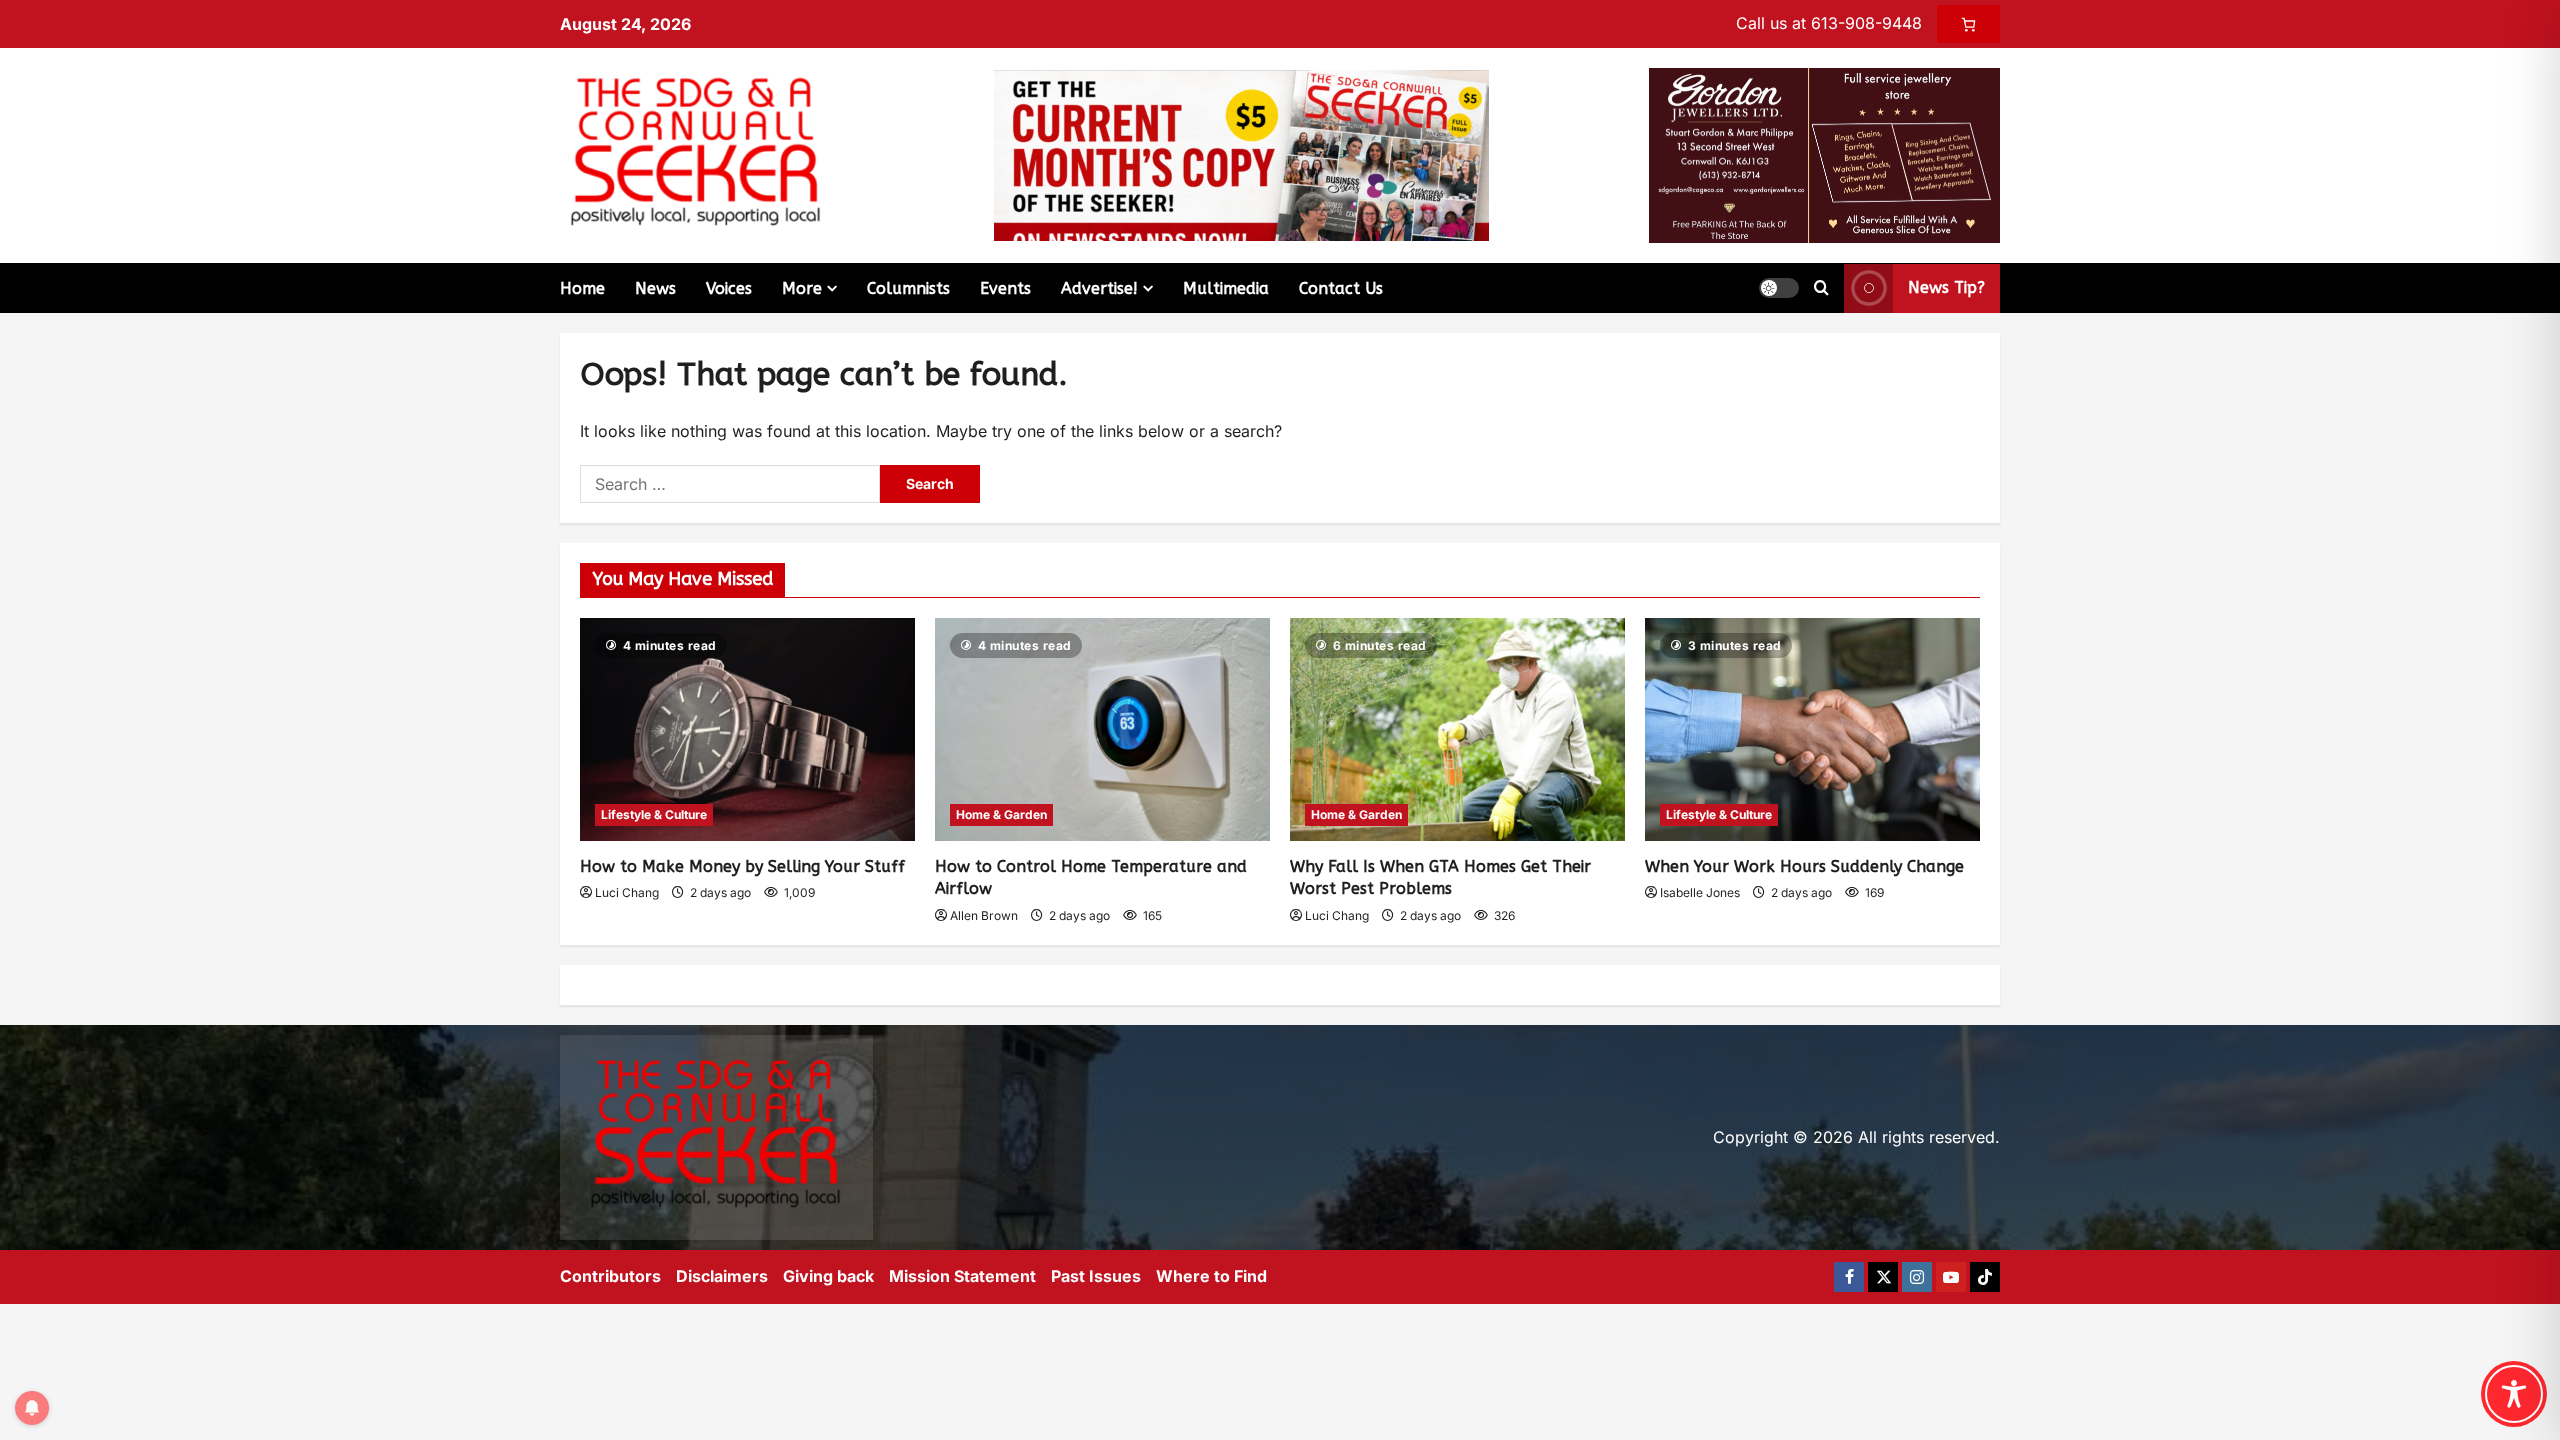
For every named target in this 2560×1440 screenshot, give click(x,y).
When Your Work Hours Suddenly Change (1804, 866)
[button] (1779, 288)
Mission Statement (962, 1276)
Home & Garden (1001, 814)
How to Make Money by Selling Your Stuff (742, 866)
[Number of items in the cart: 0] (1968, 24)
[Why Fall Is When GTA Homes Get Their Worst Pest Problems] (1457, 729)
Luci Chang (627, 892)
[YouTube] (1951, 1277)
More (802, 288)
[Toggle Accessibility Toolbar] (2514, 1394)
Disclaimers (722, 1276)
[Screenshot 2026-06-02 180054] (1824, 154)
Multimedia (1226, 288)
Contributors (610, 1276)
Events (1005, 288)
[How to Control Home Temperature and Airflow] (1102, 729)
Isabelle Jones (1700, 892)
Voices (729, 288)
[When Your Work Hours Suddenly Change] (1812, 729)
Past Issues (1096, 1276)
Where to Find (1211, 1276)
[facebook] (1849, 1277)
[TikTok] (1985, 1277)
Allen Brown (984, 915)
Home (582, 288)
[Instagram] (1917, 1277)
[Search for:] (730, 484)
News (655, 288)
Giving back (828, 1276)
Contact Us (1341, 288)
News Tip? (1946, 287)
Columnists (908, 288)
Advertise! (1099, 288)
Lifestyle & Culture (654, 814)
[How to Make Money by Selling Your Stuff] (747, 729)
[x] (1883, 1277)
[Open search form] (1821, 288)
